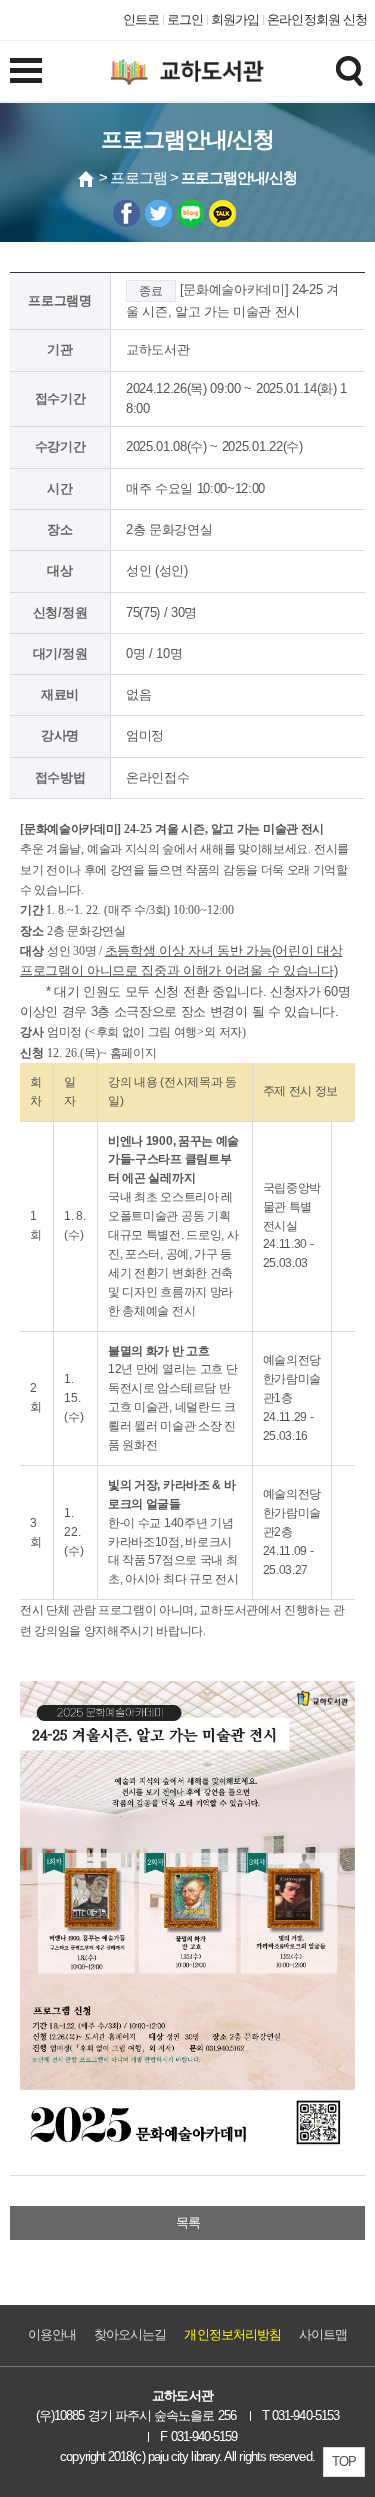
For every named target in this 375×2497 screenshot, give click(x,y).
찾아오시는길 (130, 2334)
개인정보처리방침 (232, 2334)
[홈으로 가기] (87, 179)
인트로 (141, 19)
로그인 (185, 19)
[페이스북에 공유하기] (126, 213)
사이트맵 (323, 2334)
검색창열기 (349, 70)
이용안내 (52, 2334)
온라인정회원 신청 (317, 19)
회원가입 (235, 19)
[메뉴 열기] (26, 70)
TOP (344, 2461)
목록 (188, 2222)
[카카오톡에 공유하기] (222, 213)
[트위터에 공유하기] (158, 213)
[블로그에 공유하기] (190, 213)
